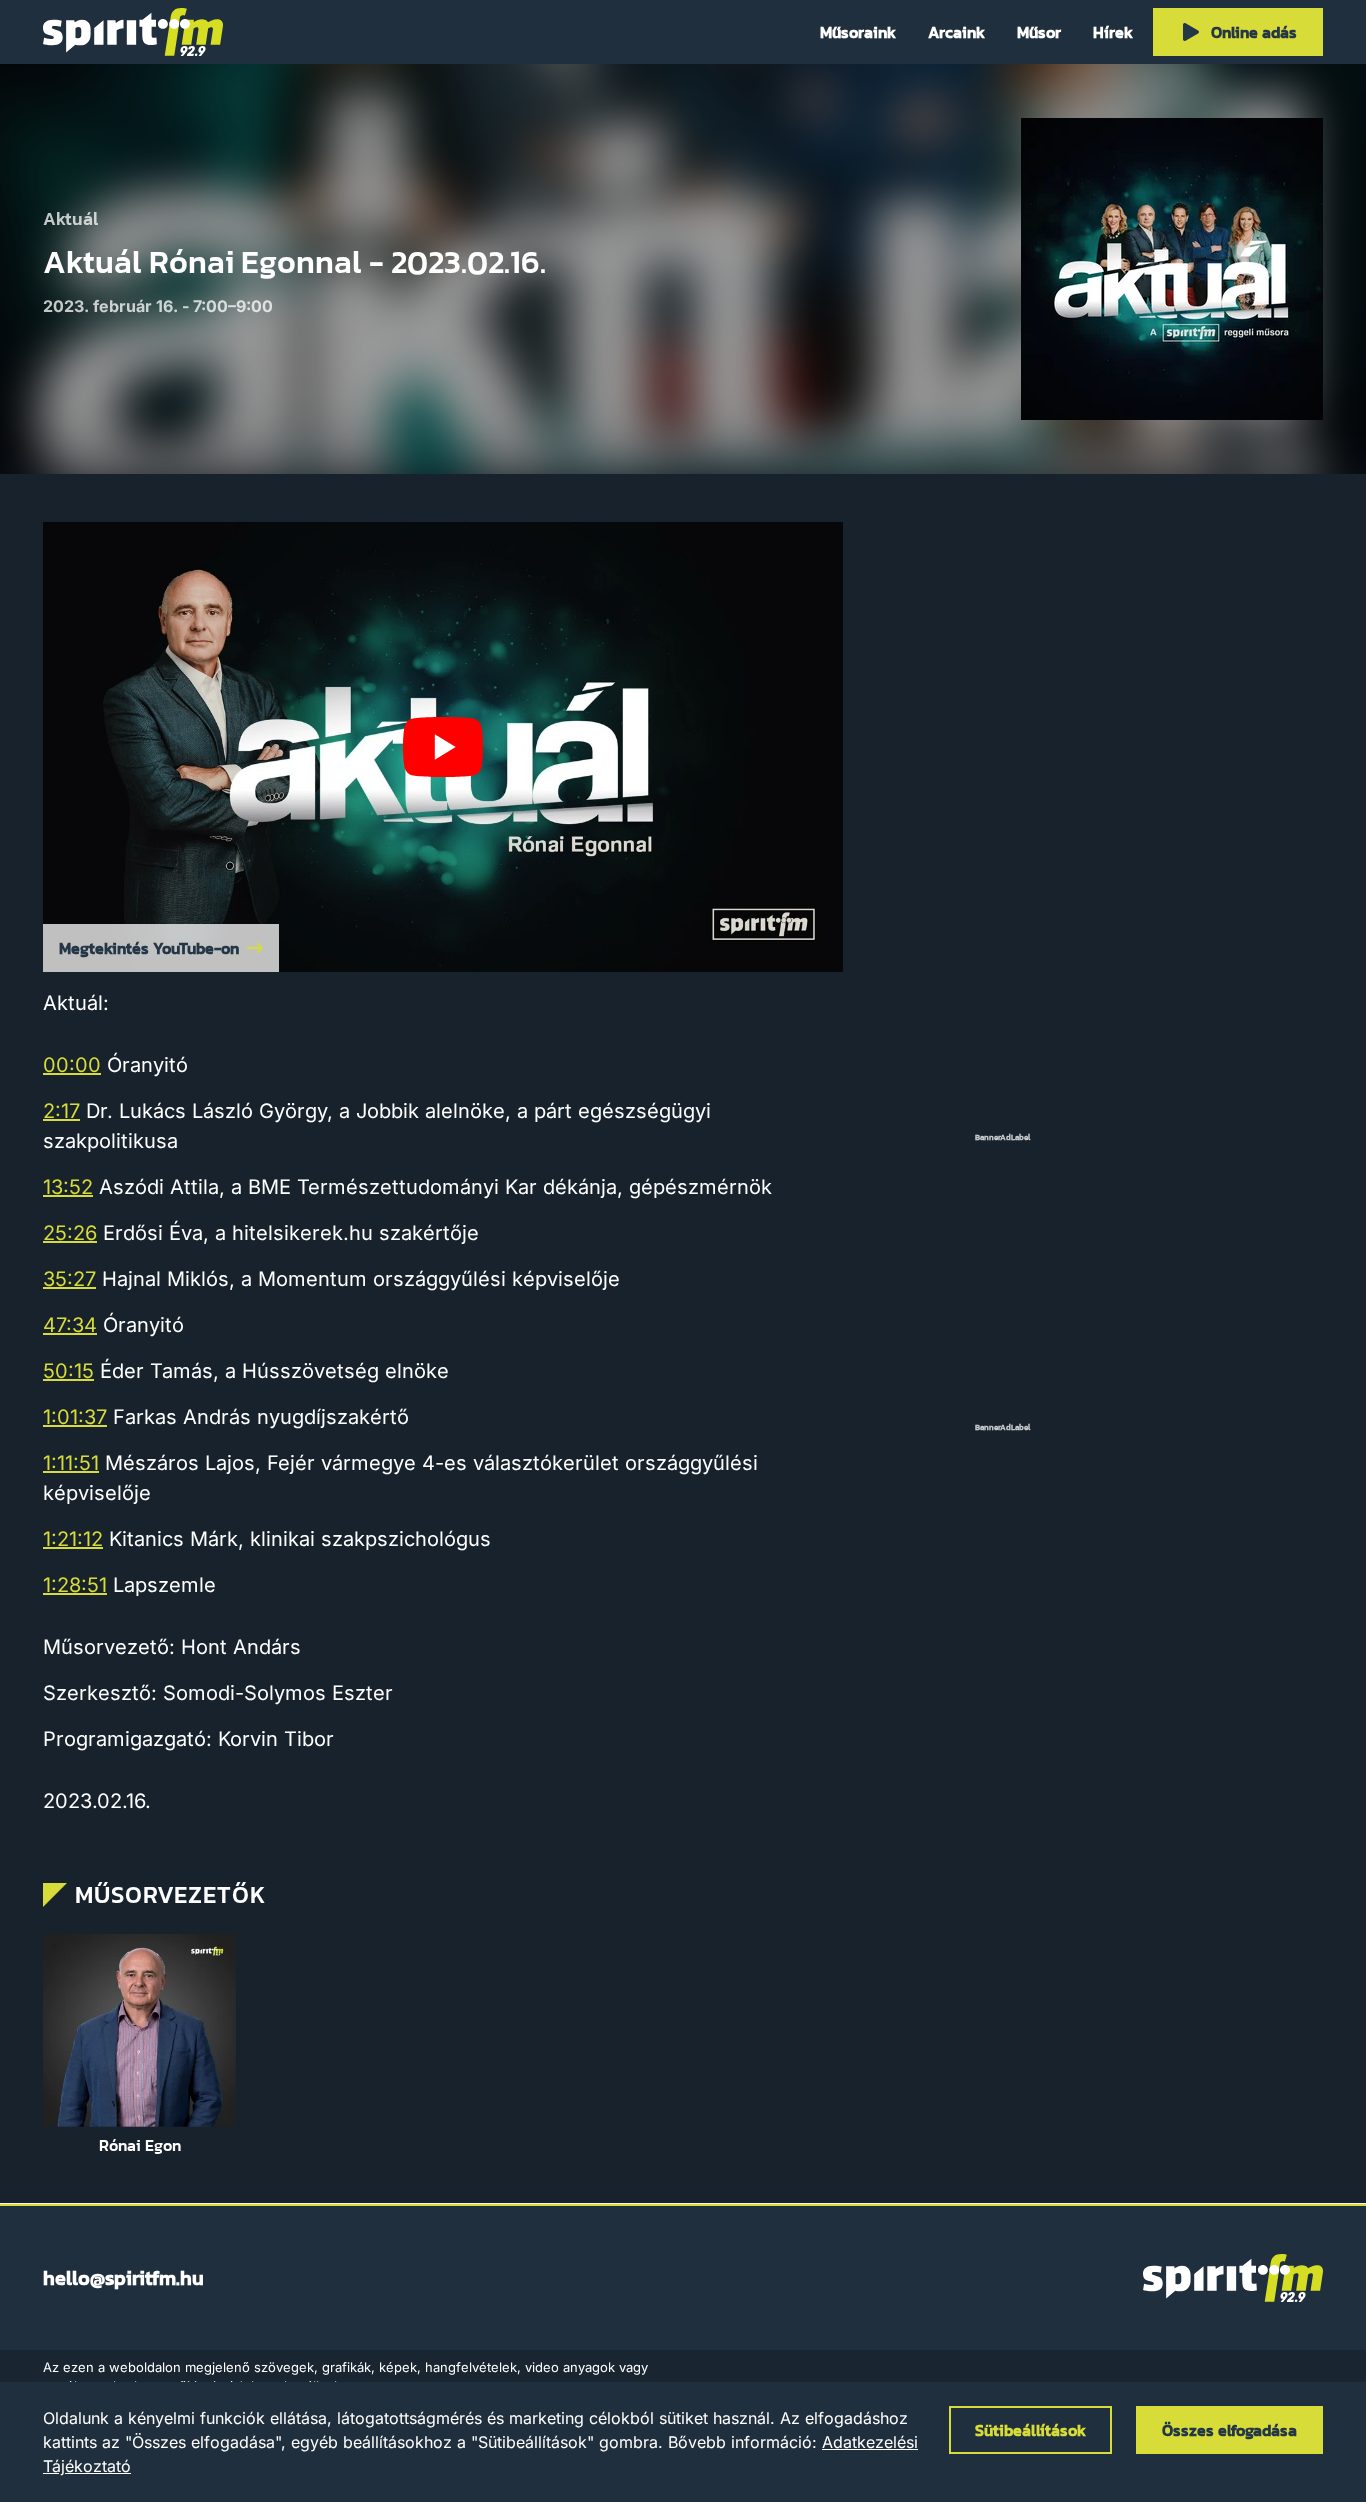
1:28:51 (75, 1585)
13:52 (68, 1187)
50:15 (68, 1371)
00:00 (72, 1065)
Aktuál (70, 219)
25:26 (70, 1233)
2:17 (61, 1111)
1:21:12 (73, 1539)
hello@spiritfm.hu (123, 2278)
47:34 (70, 1325)
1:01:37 (75, 1417)
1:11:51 (71, 1463)
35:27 (69, 1279)
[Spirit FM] (133, 32)
